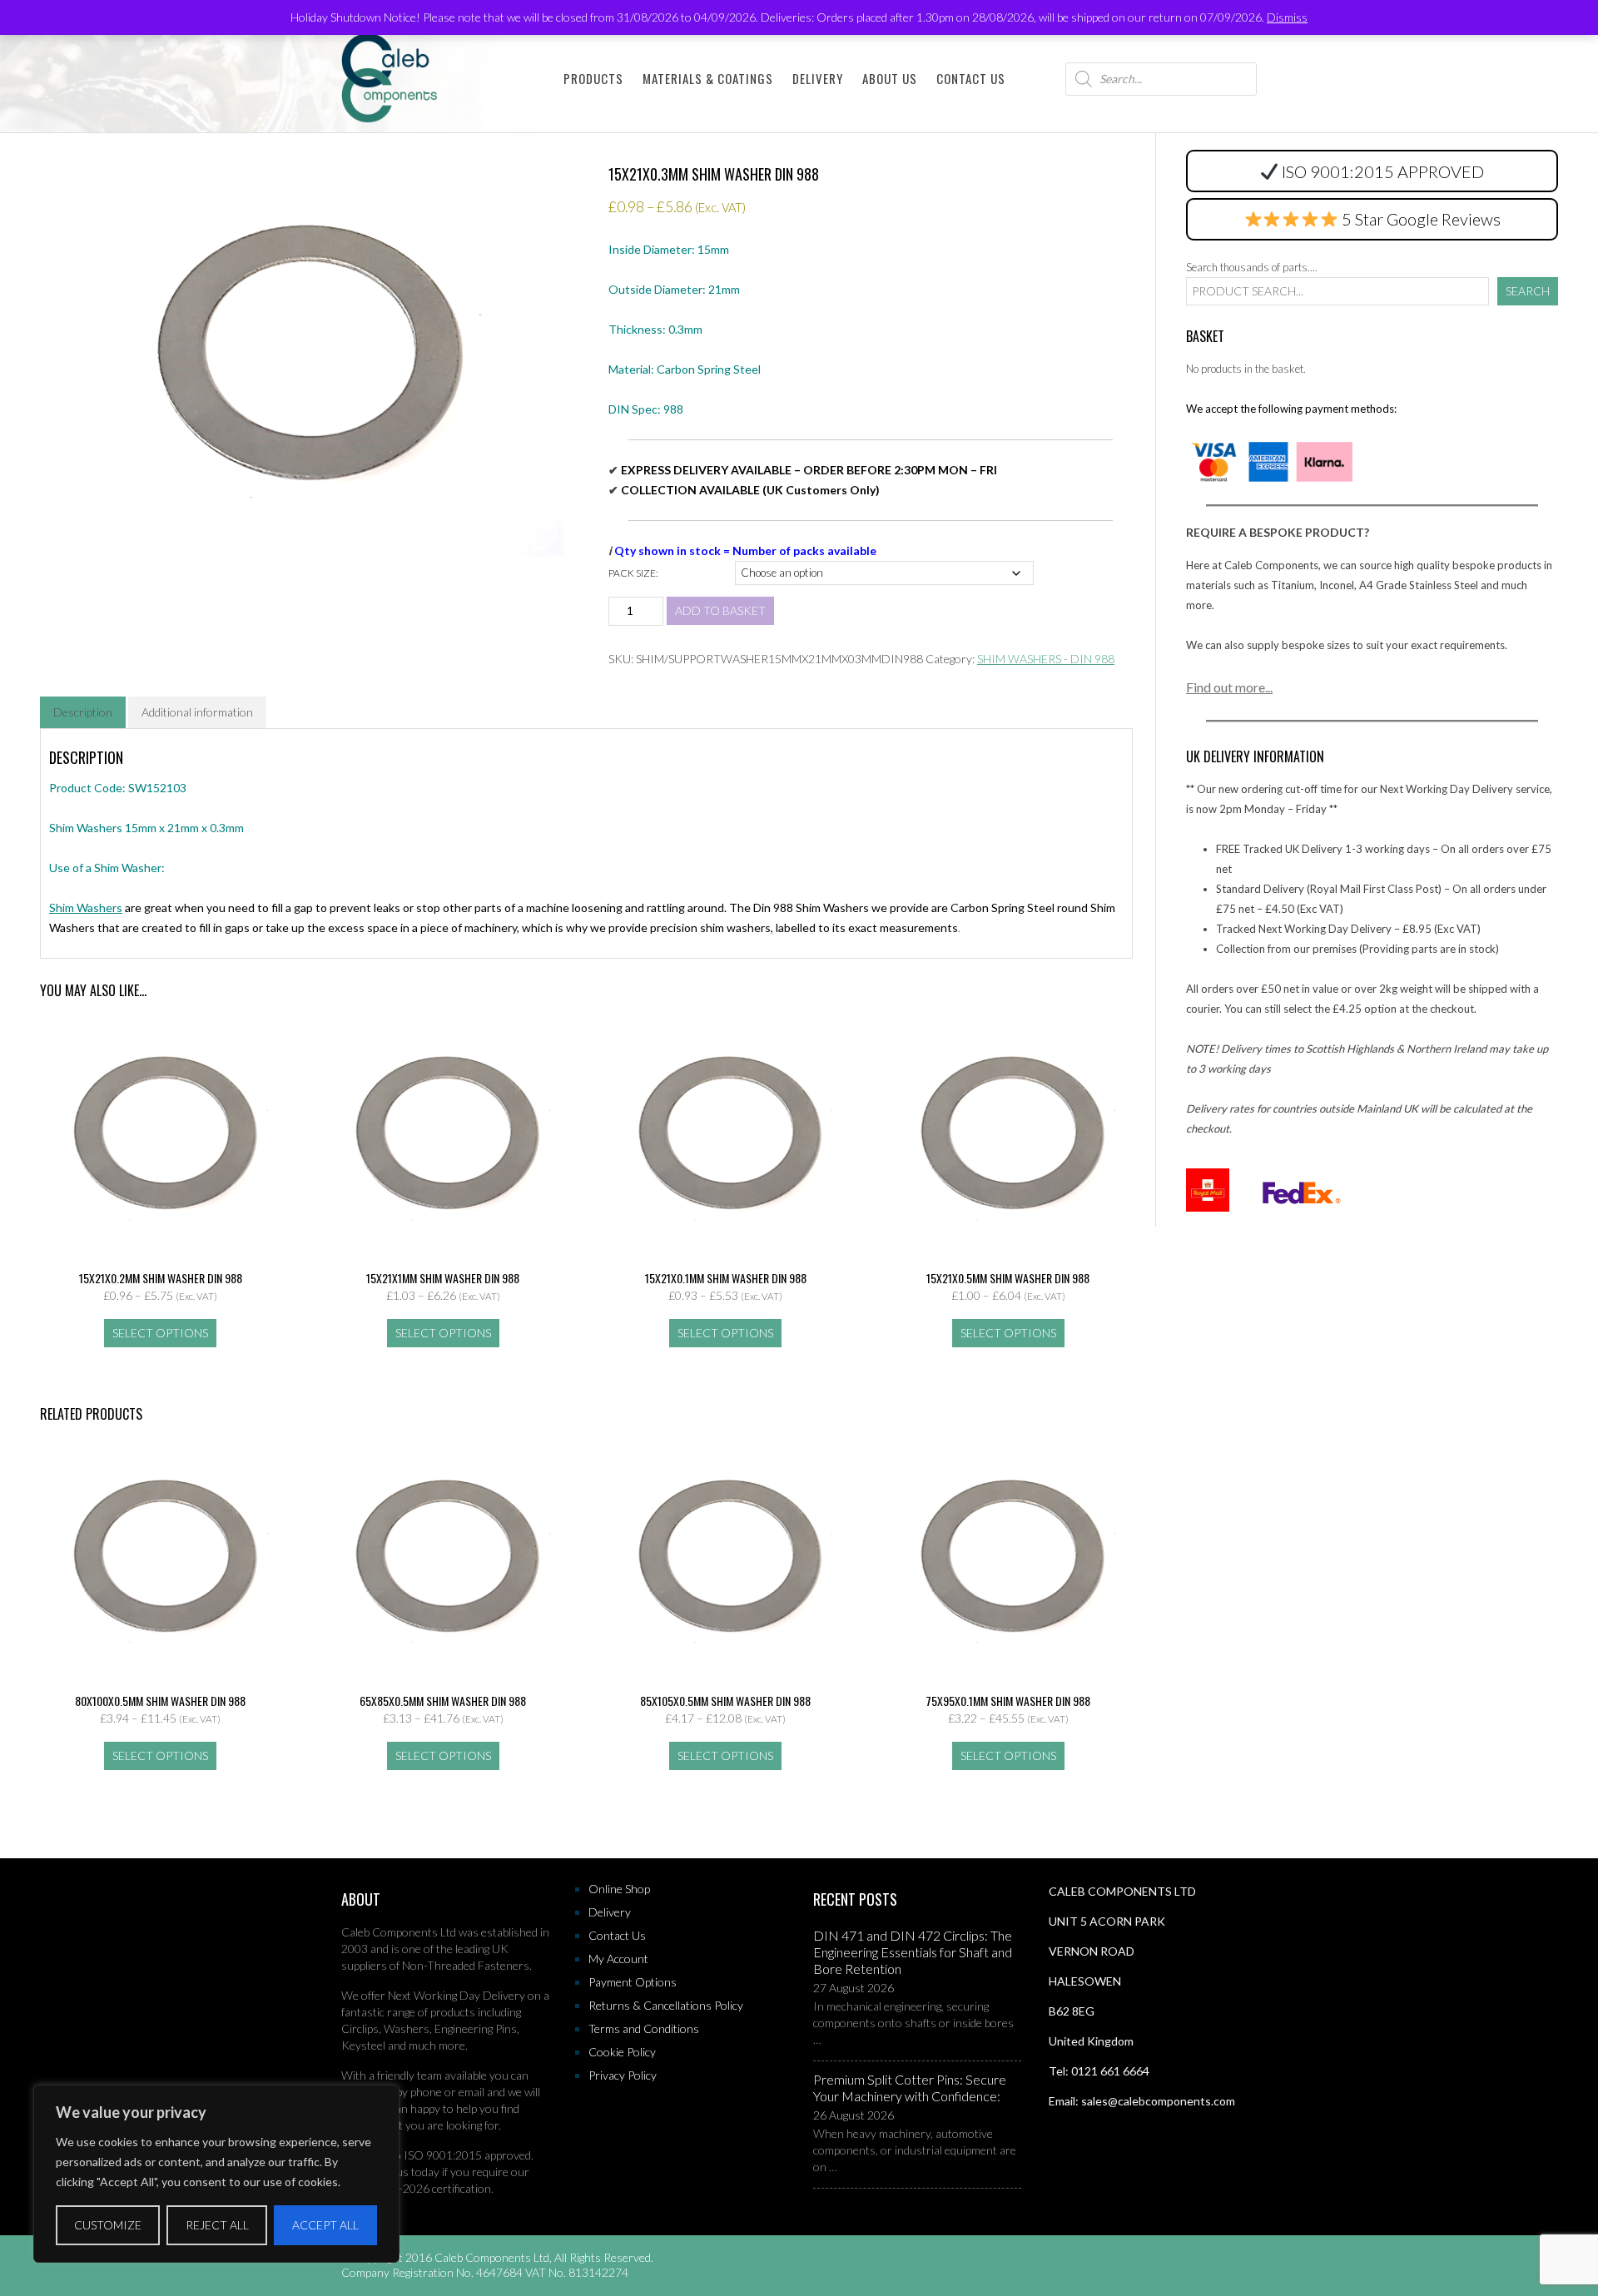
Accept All (325, 2225)
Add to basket (720, 610)
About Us (890, 78)
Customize (108, 2225)
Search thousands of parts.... (1252, 267)
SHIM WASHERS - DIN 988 (1046, 659)
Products (593, 78)
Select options (160, 1333)
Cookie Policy (622, 2052)
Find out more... (1229, 687)
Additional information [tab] (197, 712)
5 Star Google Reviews (1419, 219)
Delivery (818, 78)
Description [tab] (83, 712)
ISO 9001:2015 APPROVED (1383, 171)
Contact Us (971, 78)
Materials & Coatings (708, 78)
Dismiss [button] (1287, 17)
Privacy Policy (623, 2075)
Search (1528, 291)
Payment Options (633, 1982)
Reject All (217, 2225)
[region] (216, 2174)
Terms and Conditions (644, 2028)
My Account (618, 1959)
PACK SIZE (632, 573)
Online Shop (619, 1889)
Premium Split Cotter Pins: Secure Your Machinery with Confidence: (910, 2088)
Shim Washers (86, 907)
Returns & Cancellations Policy (666, 2005)
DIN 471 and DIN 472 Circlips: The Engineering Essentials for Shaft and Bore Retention (913, 1952)
